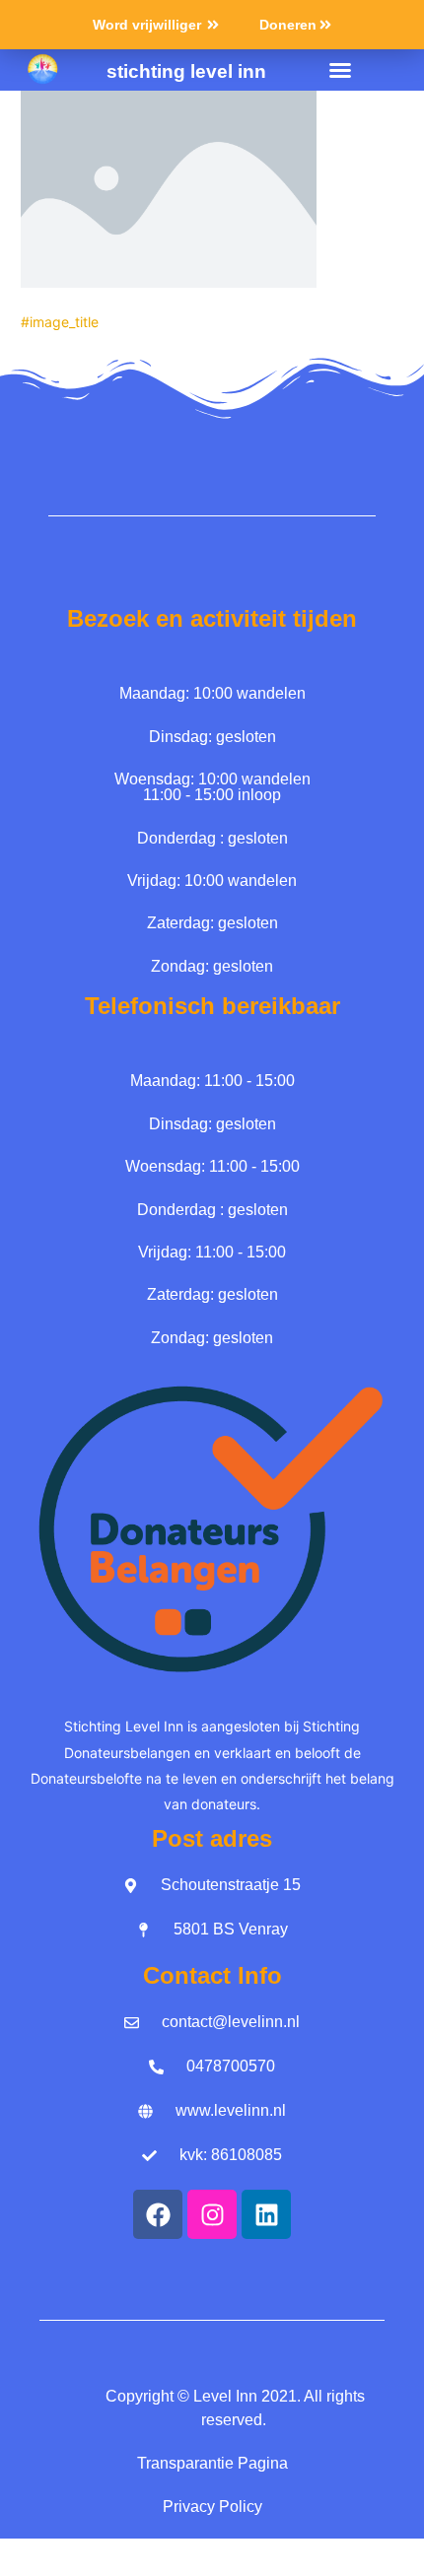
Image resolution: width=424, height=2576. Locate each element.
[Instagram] (212, 2214)
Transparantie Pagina (212, 2463)
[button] (340, 70)
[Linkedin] (266, 2214)
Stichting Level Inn (186, 71)
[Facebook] (158, 2214)
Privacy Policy (212, 2507)
